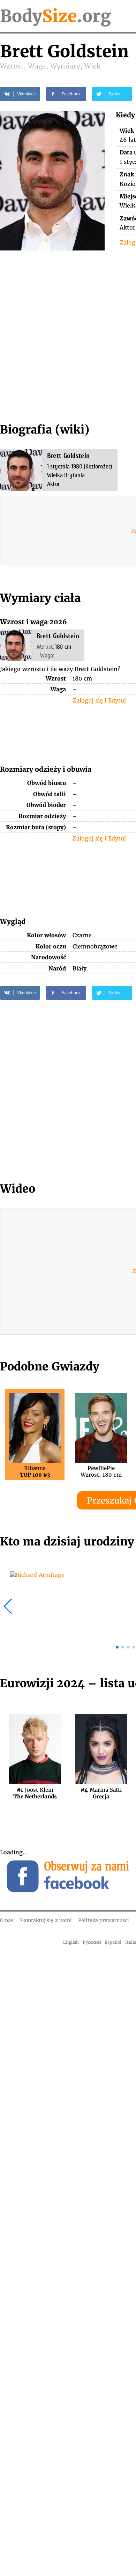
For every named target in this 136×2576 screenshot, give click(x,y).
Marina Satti (101, 1793)
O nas (7, 1920)
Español (113, 1942)
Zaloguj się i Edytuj (99, 700)
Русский (92, 1942)
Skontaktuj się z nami (46, 1920)
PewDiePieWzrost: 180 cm (101, 1471)
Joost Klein (35, 1793)
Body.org (55, 16)
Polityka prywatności (104, 1920)
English (71, 1942)
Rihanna (35, 1471)
